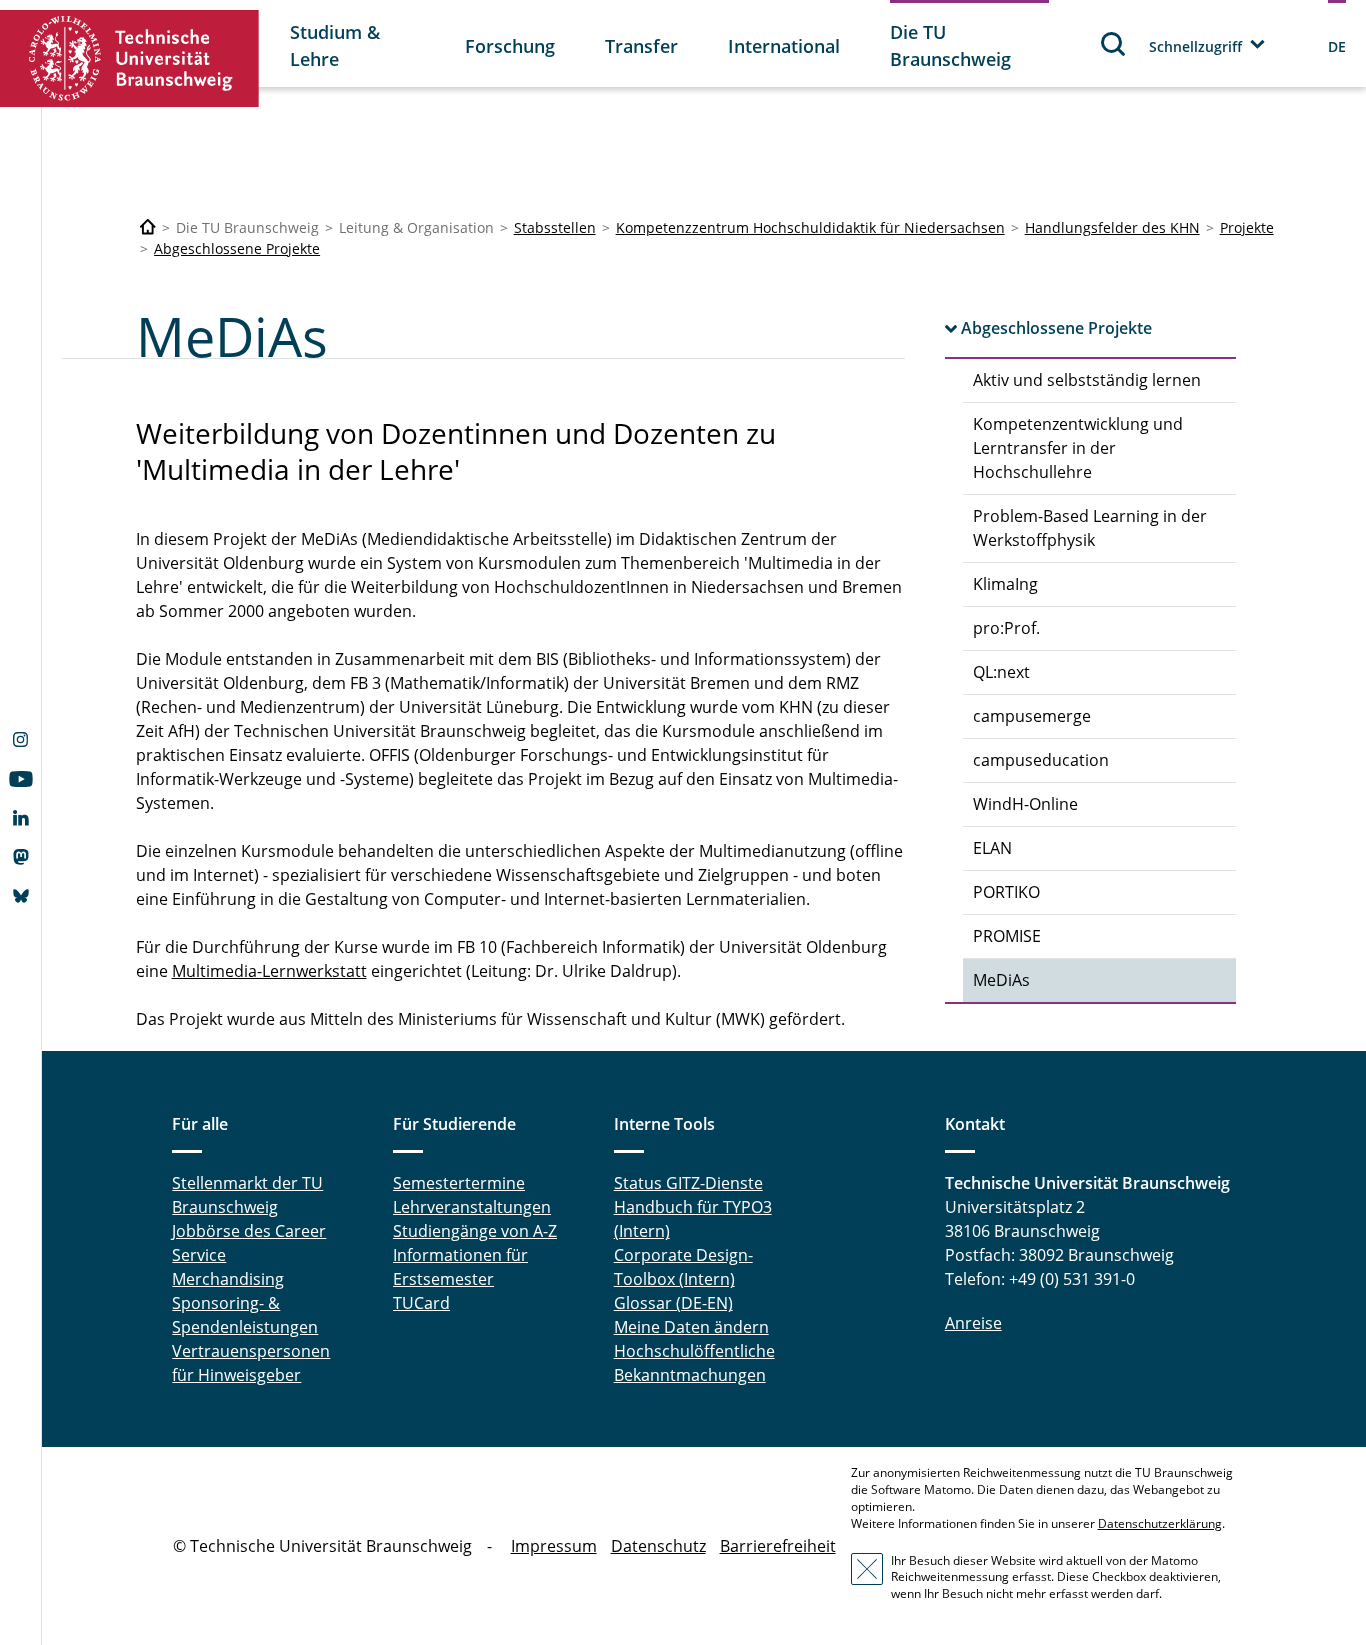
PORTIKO (1006, 892)
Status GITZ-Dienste (688, 1183)
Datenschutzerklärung (1160, 1523)
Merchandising (228, 1279)
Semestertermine (459, 1183)
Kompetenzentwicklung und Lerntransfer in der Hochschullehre (1078, 448)
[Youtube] (20, 781)
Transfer (641, 46)
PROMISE (1007, 936)
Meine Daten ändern (691, 1327)
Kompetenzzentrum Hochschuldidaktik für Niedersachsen (810, 227)
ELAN (992, 848)
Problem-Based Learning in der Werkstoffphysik (1090, 528)
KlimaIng (1005, 584)
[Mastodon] (20, 859)
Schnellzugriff (1195, 46)
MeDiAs (1001, 980)
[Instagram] (20, 742)
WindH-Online (1025, 804)
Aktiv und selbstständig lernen (1087, 380)
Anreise (973, 1323)
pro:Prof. (1006, 628)
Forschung (510, 46)
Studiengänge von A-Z (475, 1231)
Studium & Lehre (335, 45)
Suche (1114, 43)
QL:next (1001, 672)
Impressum (554, 1546)
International (784, 46)
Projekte (1247, 227)
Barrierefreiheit (778, 1546)
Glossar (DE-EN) (673, 1303)
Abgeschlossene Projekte (237, 248)
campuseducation (1041, 760)
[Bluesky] (20, 898)
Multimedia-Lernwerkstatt (269, 971)
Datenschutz (658, 1546)
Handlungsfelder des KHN (1112, 227)
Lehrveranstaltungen (472, 1207)
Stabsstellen (555, 227)
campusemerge (1032, 716)
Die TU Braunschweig (950, 45)
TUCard (421, 1303)
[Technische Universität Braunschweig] (130, 58)
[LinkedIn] (20, 820)
